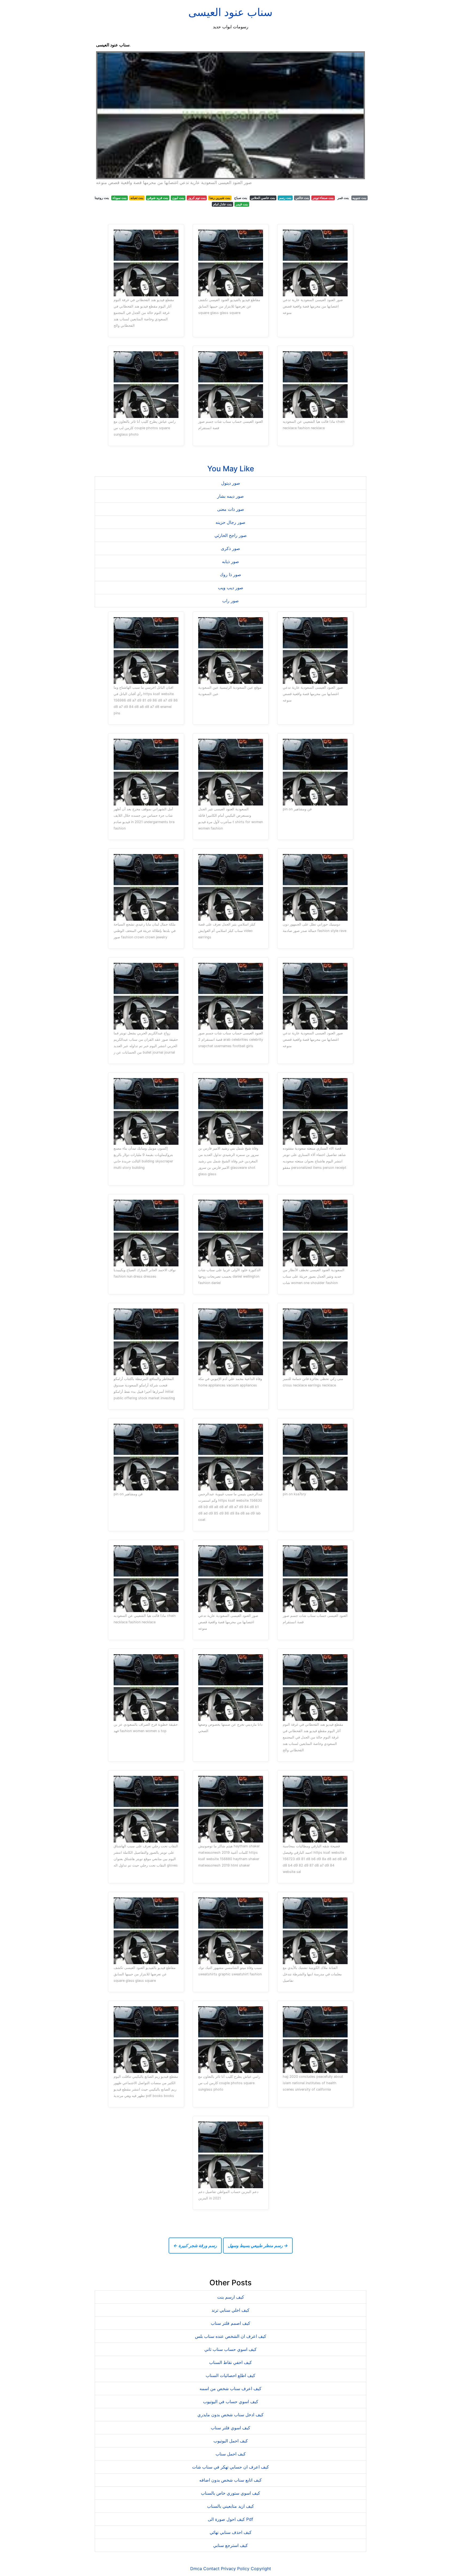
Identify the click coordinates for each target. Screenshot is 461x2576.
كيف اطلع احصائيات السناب (230, 2375)
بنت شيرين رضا (220, 198)
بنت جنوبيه (359, 198)
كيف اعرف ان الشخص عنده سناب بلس (231, 2336)
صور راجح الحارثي (231, 535)
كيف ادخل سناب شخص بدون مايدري (230, 2415)
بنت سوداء (120, 198)
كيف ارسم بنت (231, 2297)
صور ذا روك (230, 575)
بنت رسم (285, 198)
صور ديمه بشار (230, 496)
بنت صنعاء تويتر (323, 198)
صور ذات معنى (231, 509)
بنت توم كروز (197, 198)
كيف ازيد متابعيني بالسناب (230, 2506)
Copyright (261, 2569)
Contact (211, 2569)
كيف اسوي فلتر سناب (230, 2428)
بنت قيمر (242, 204)
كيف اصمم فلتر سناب (230, 2323)
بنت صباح (241, 198)
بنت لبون (178, 198)
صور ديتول (231, 483)
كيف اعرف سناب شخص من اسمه (230, 2388)
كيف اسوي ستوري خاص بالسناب (230, 2493)
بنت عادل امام (222, 204)
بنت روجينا (102, 198)
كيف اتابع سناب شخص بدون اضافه (230, 2480)
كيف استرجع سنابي (230, 2545)
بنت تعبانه (137, 198)
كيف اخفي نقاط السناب (230, 2362)
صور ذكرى (230, 548)
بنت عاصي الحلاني (263, 198)
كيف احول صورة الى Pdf (230, 2519)
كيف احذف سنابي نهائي (231, 2532)
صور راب (230, 601)
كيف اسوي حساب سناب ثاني (230, 2349)
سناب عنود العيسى (230, 12)
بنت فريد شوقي (158, 198)
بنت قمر (343, 198)
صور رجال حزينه (230, 522)
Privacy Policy (235, 2569)
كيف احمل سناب (231, 2454)
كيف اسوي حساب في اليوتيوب (231, 2402)
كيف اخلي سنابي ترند (230, 2310)
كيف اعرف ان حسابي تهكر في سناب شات (230, 2467)
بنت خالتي (302, 198)
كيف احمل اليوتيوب (231, 2441)
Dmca (196, 2569)
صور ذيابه (230, 561)
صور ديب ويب (231, 588)
